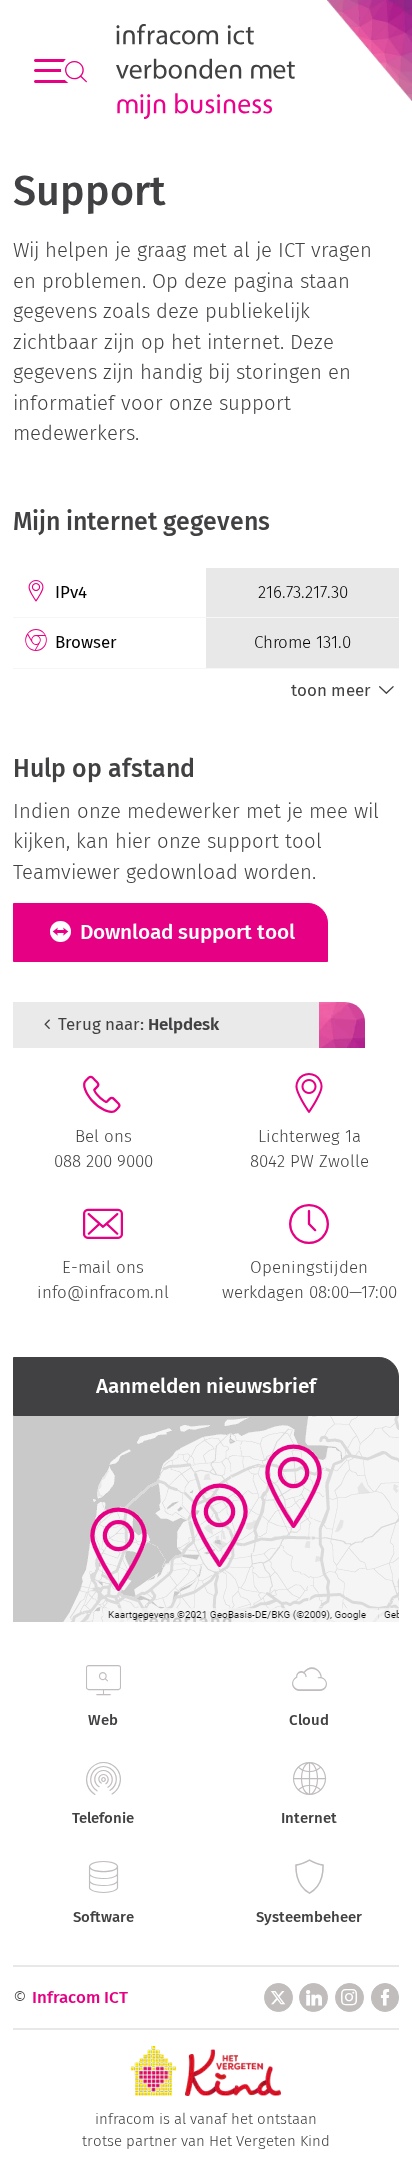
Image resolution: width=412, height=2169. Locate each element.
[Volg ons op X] (278, 1997)
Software (103, 1917)
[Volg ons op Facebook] (385, 1997)
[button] (345, 690)
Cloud (309, 1720)
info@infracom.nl (103, 1292)
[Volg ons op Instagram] (349, 1997)
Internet (309, 1818)
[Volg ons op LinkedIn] (313, 1997)
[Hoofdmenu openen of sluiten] (51, 71)
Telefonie (103, 1818)
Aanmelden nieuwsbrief (206, 1386)
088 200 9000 (103, 1161)
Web (103, 1720)
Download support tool (185, 932)
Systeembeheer (309, 1917)
